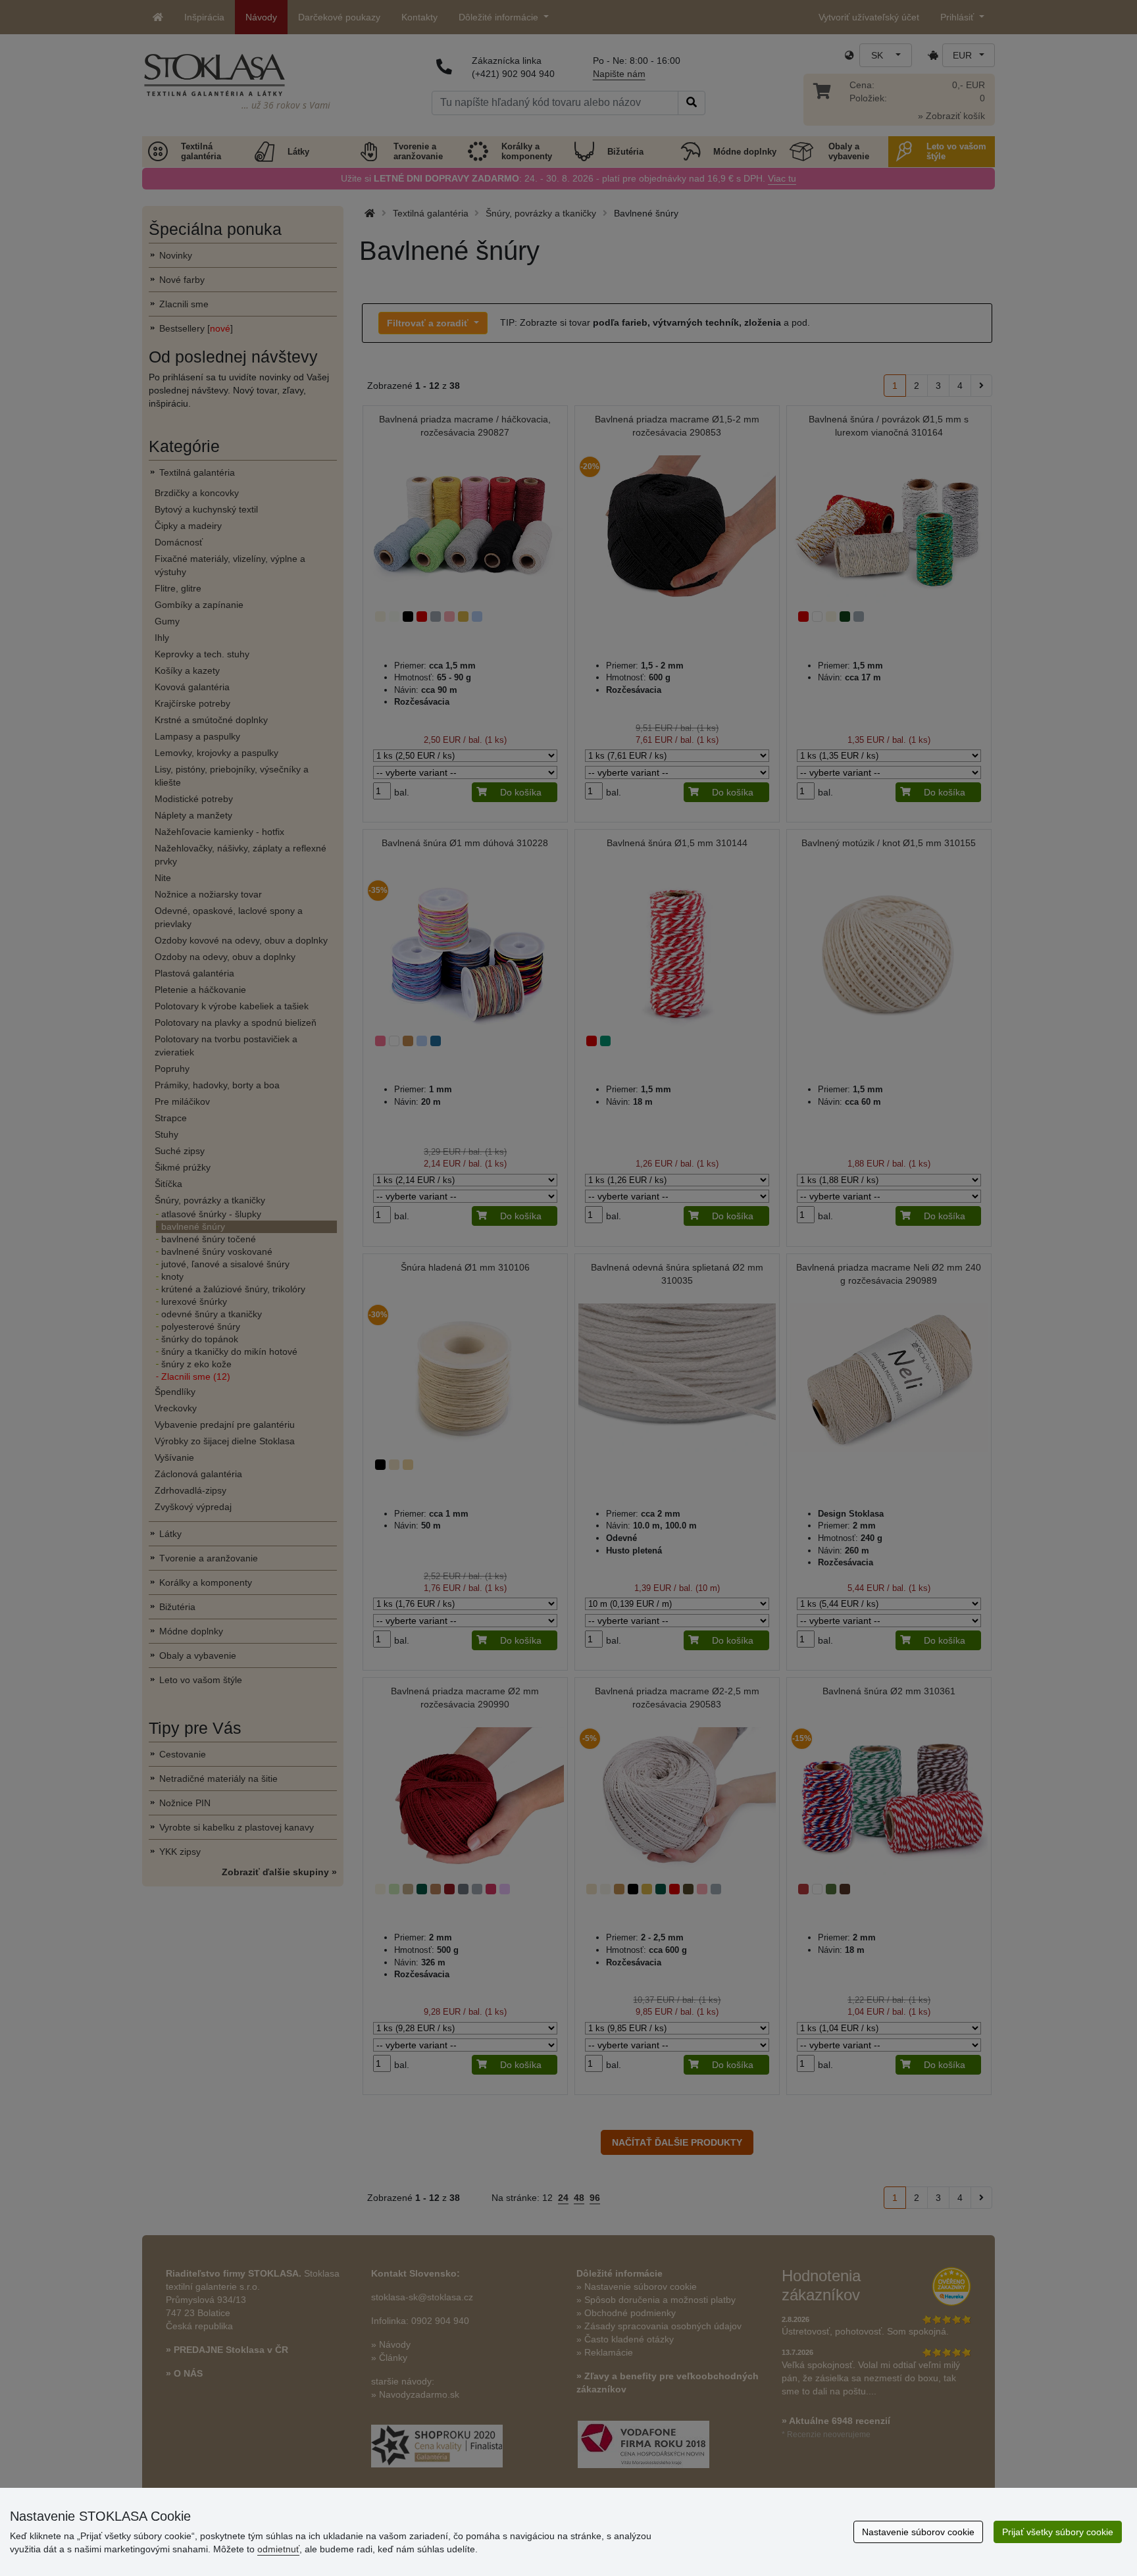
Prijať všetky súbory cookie (1058, 2532)
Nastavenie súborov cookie (918, 2532)
